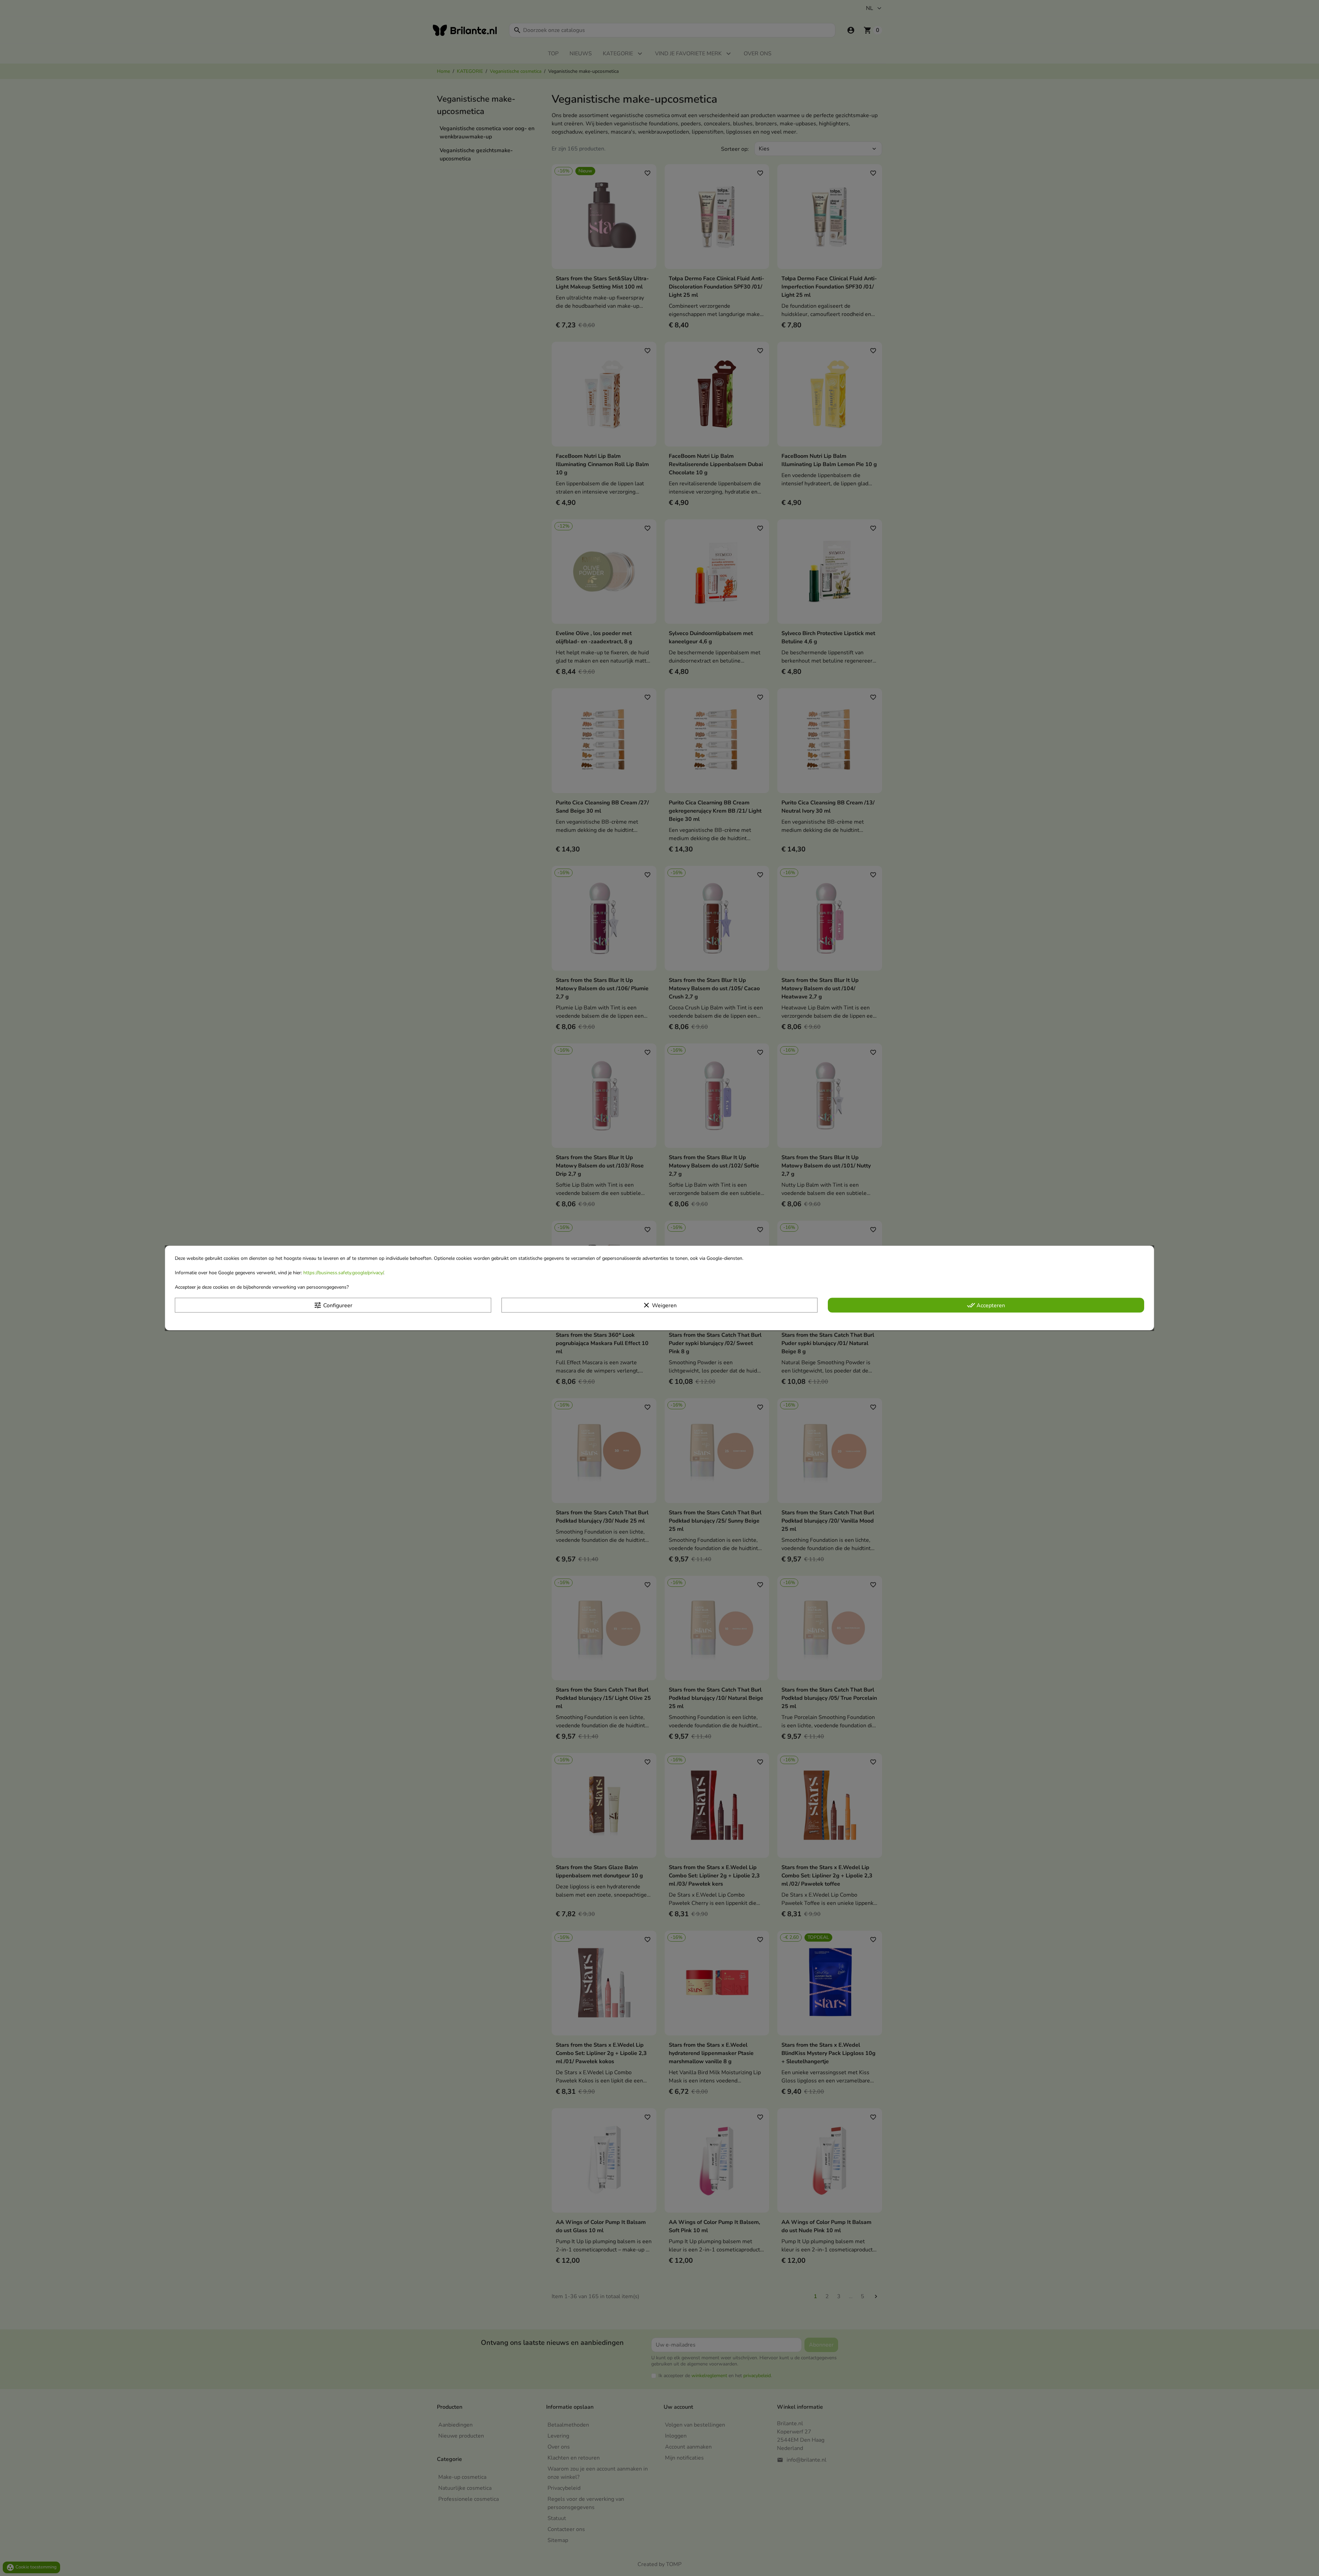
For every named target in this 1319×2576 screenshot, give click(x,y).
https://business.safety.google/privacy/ (343, 1273)
